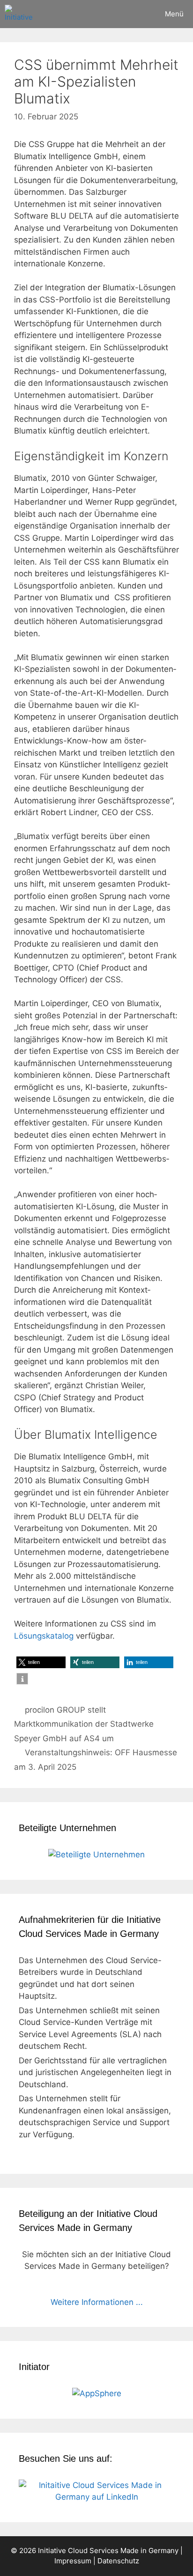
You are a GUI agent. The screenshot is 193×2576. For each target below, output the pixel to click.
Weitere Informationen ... (97, 2302)
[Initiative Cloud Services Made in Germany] (20, 14)
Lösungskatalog (44, 1636)
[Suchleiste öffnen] (129, 14)
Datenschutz (118, 2561)
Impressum (73, 2561)
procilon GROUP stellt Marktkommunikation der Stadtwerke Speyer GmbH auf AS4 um (84, 1724)
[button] (41, 1662)
